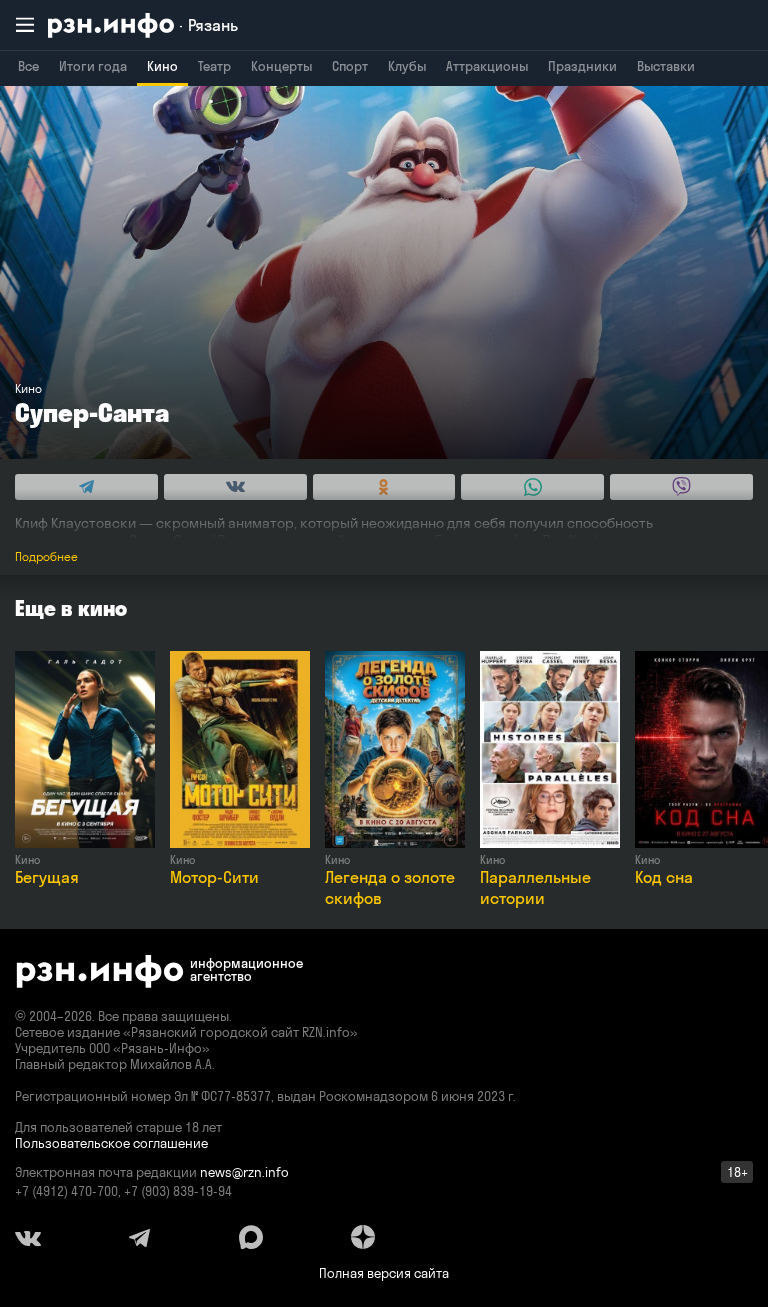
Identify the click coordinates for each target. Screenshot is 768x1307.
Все (28, 66)
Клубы (407, 66)
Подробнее (46, 556)
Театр (214, 66)
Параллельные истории (535, 887)
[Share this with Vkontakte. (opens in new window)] (235, 487)
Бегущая (47, 877)
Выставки (666, 66)
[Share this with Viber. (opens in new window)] (681, 487)
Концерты (281, 66)
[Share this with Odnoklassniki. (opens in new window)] (384, 487)
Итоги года (93, 66)
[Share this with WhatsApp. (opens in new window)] (532, 487)
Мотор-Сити (214, 877)
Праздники (582, 66)
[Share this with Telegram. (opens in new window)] (86, 487)
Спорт (350, 66)
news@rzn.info (244, 1172)
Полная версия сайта (384, 1273)
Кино (162, 66)
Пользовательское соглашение (111, 1143)
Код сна (664, 877)
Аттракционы (487, 66)
